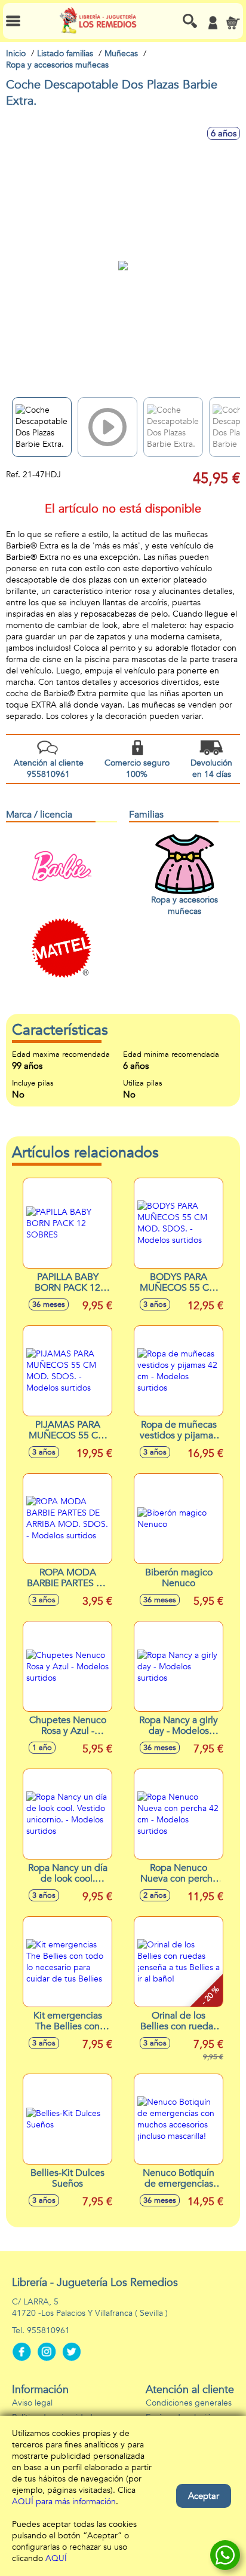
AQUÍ (56, 2558)
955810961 (48, 2330)
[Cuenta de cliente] (213, 23)
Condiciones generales (189, 2403)
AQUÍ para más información (64, 2502)
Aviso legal (32, 2403)
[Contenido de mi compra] (233, 23)
